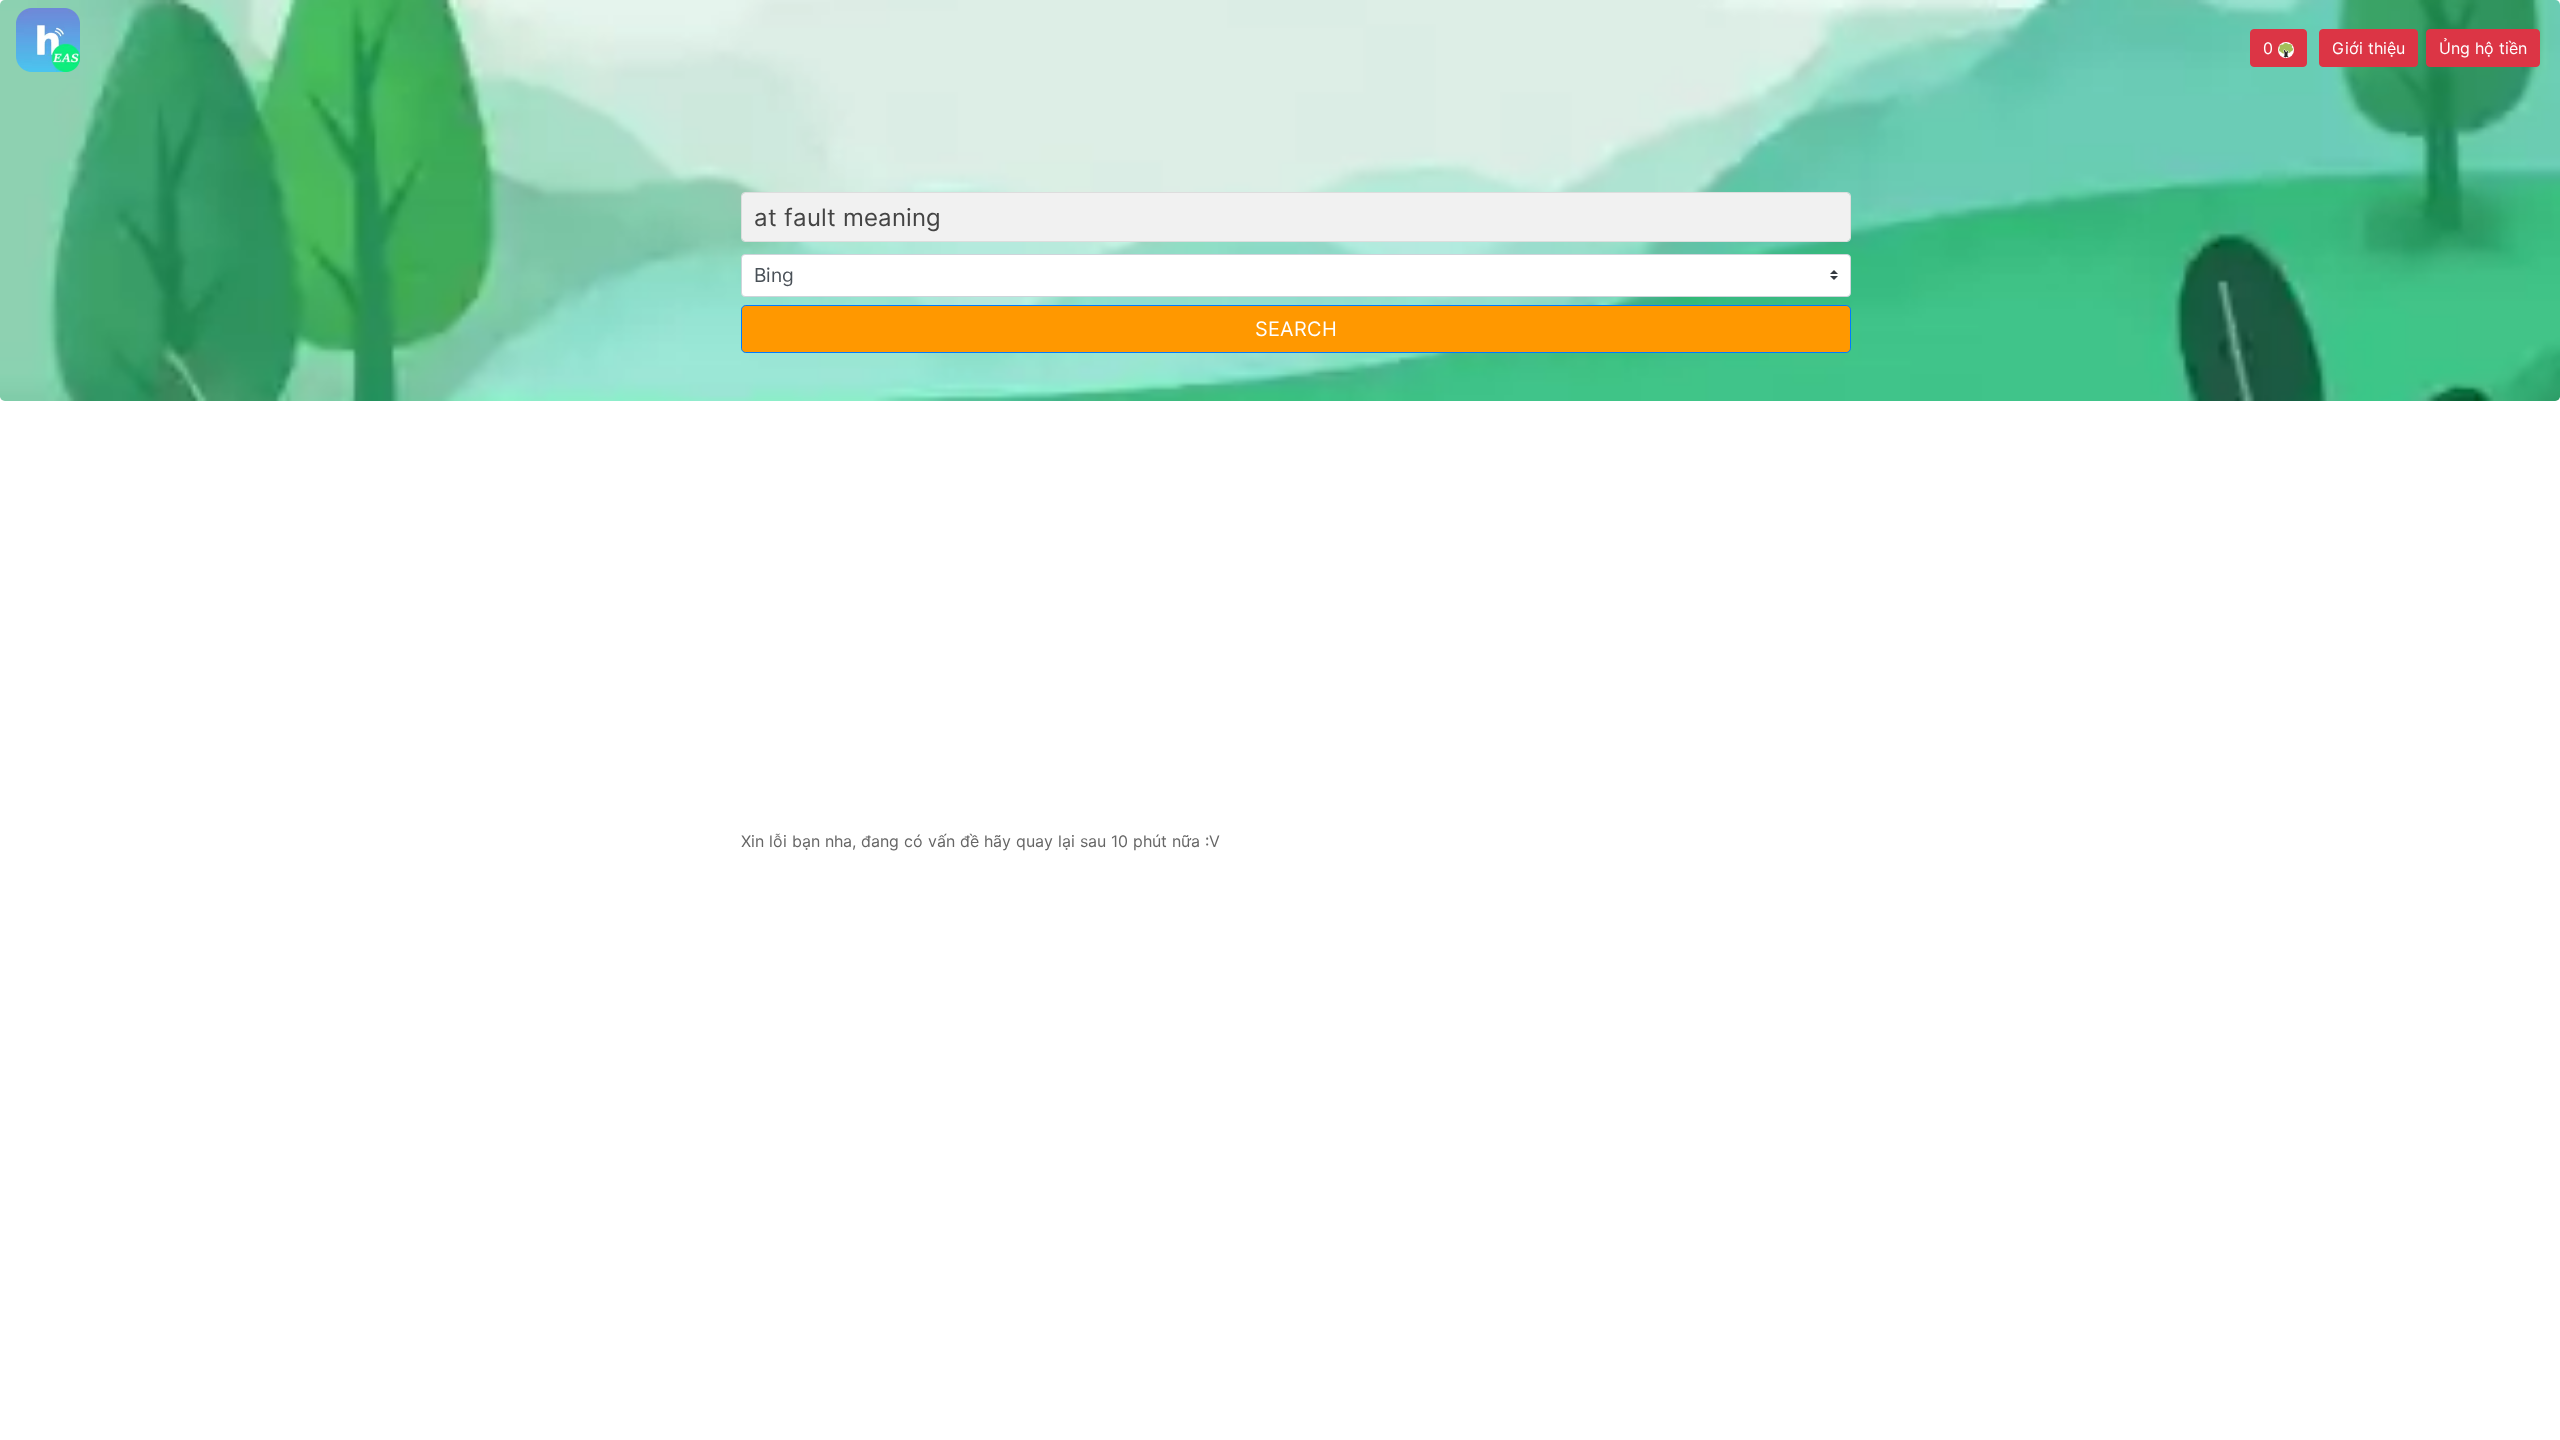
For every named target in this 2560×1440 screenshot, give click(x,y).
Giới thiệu (2368, 48)
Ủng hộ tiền (2483, 48)
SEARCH (1296, 329)
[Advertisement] (1280, 573)
